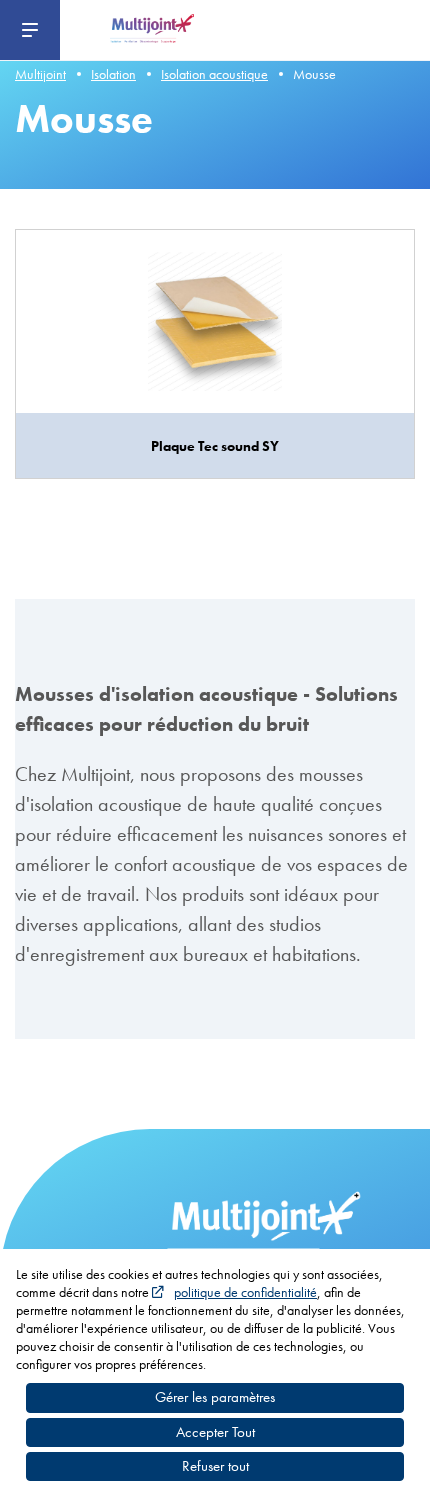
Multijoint (40, 74)
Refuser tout (215, 1466)
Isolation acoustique (214, 74)
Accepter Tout (215, 1432)
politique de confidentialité (245, 1292)
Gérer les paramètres (215, 1397)
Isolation (113, 74)
